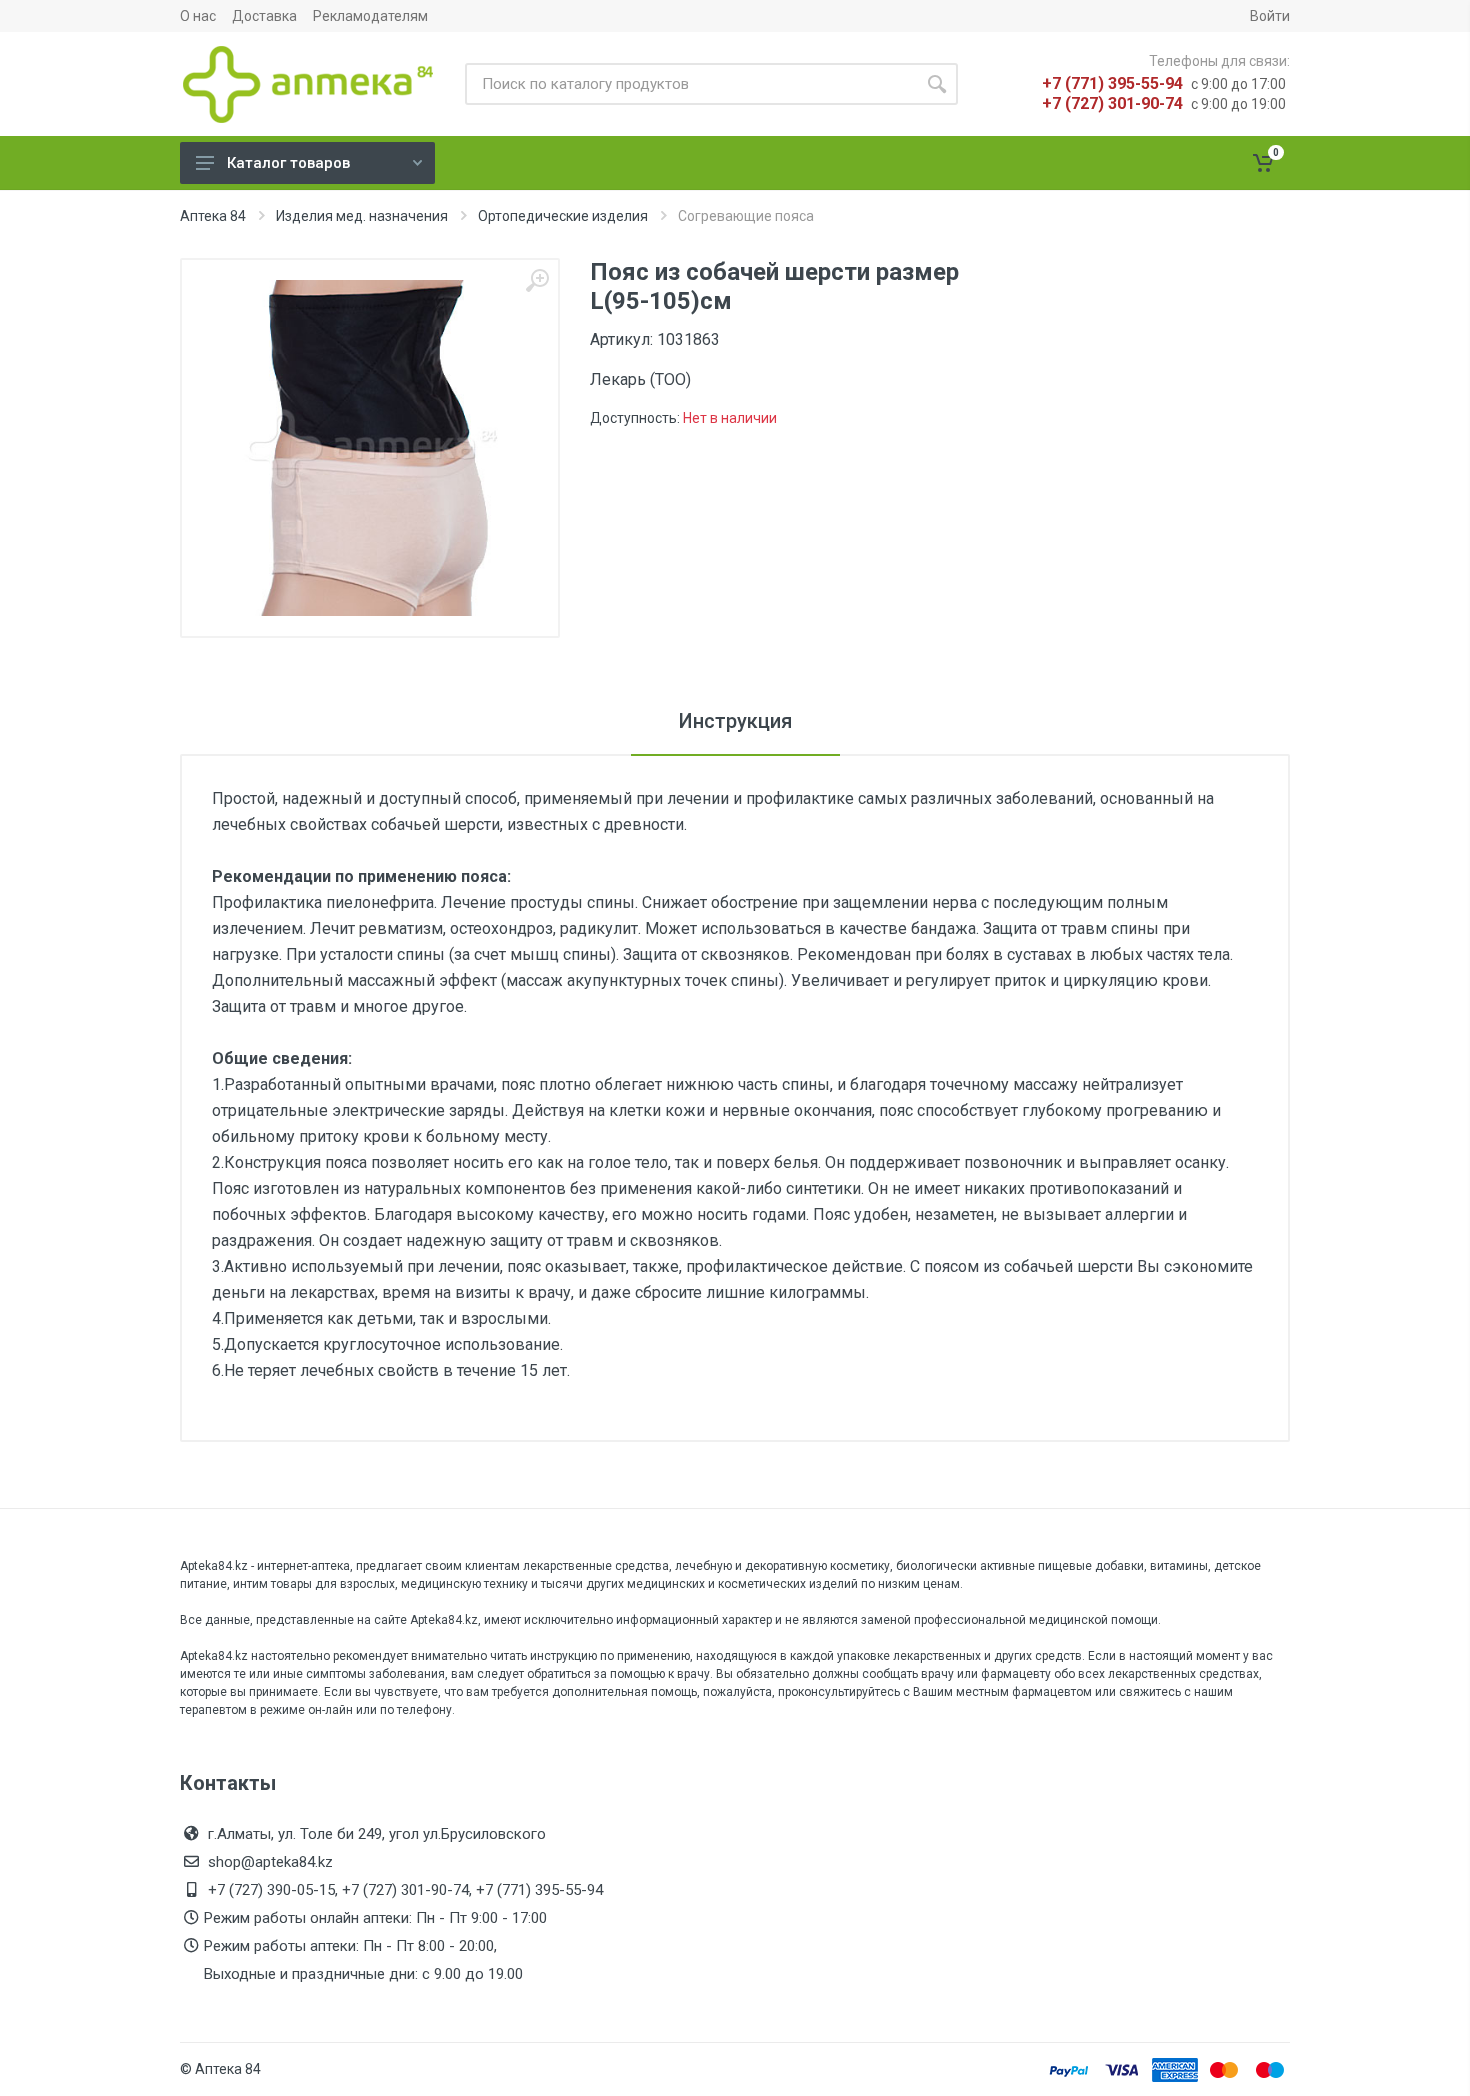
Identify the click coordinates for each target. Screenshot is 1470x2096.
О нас (198, 16)
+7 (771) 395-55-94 (1112, 83)
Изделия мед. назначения (362, 216)
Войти (1270, 16)
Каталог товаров (288, 163)
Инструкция (735, 721)
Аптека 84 (213, 216)
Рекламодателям (370, 16)
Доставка (264, 16)
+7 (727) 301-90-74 (1112, 103)
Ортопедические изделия (563, 216)
